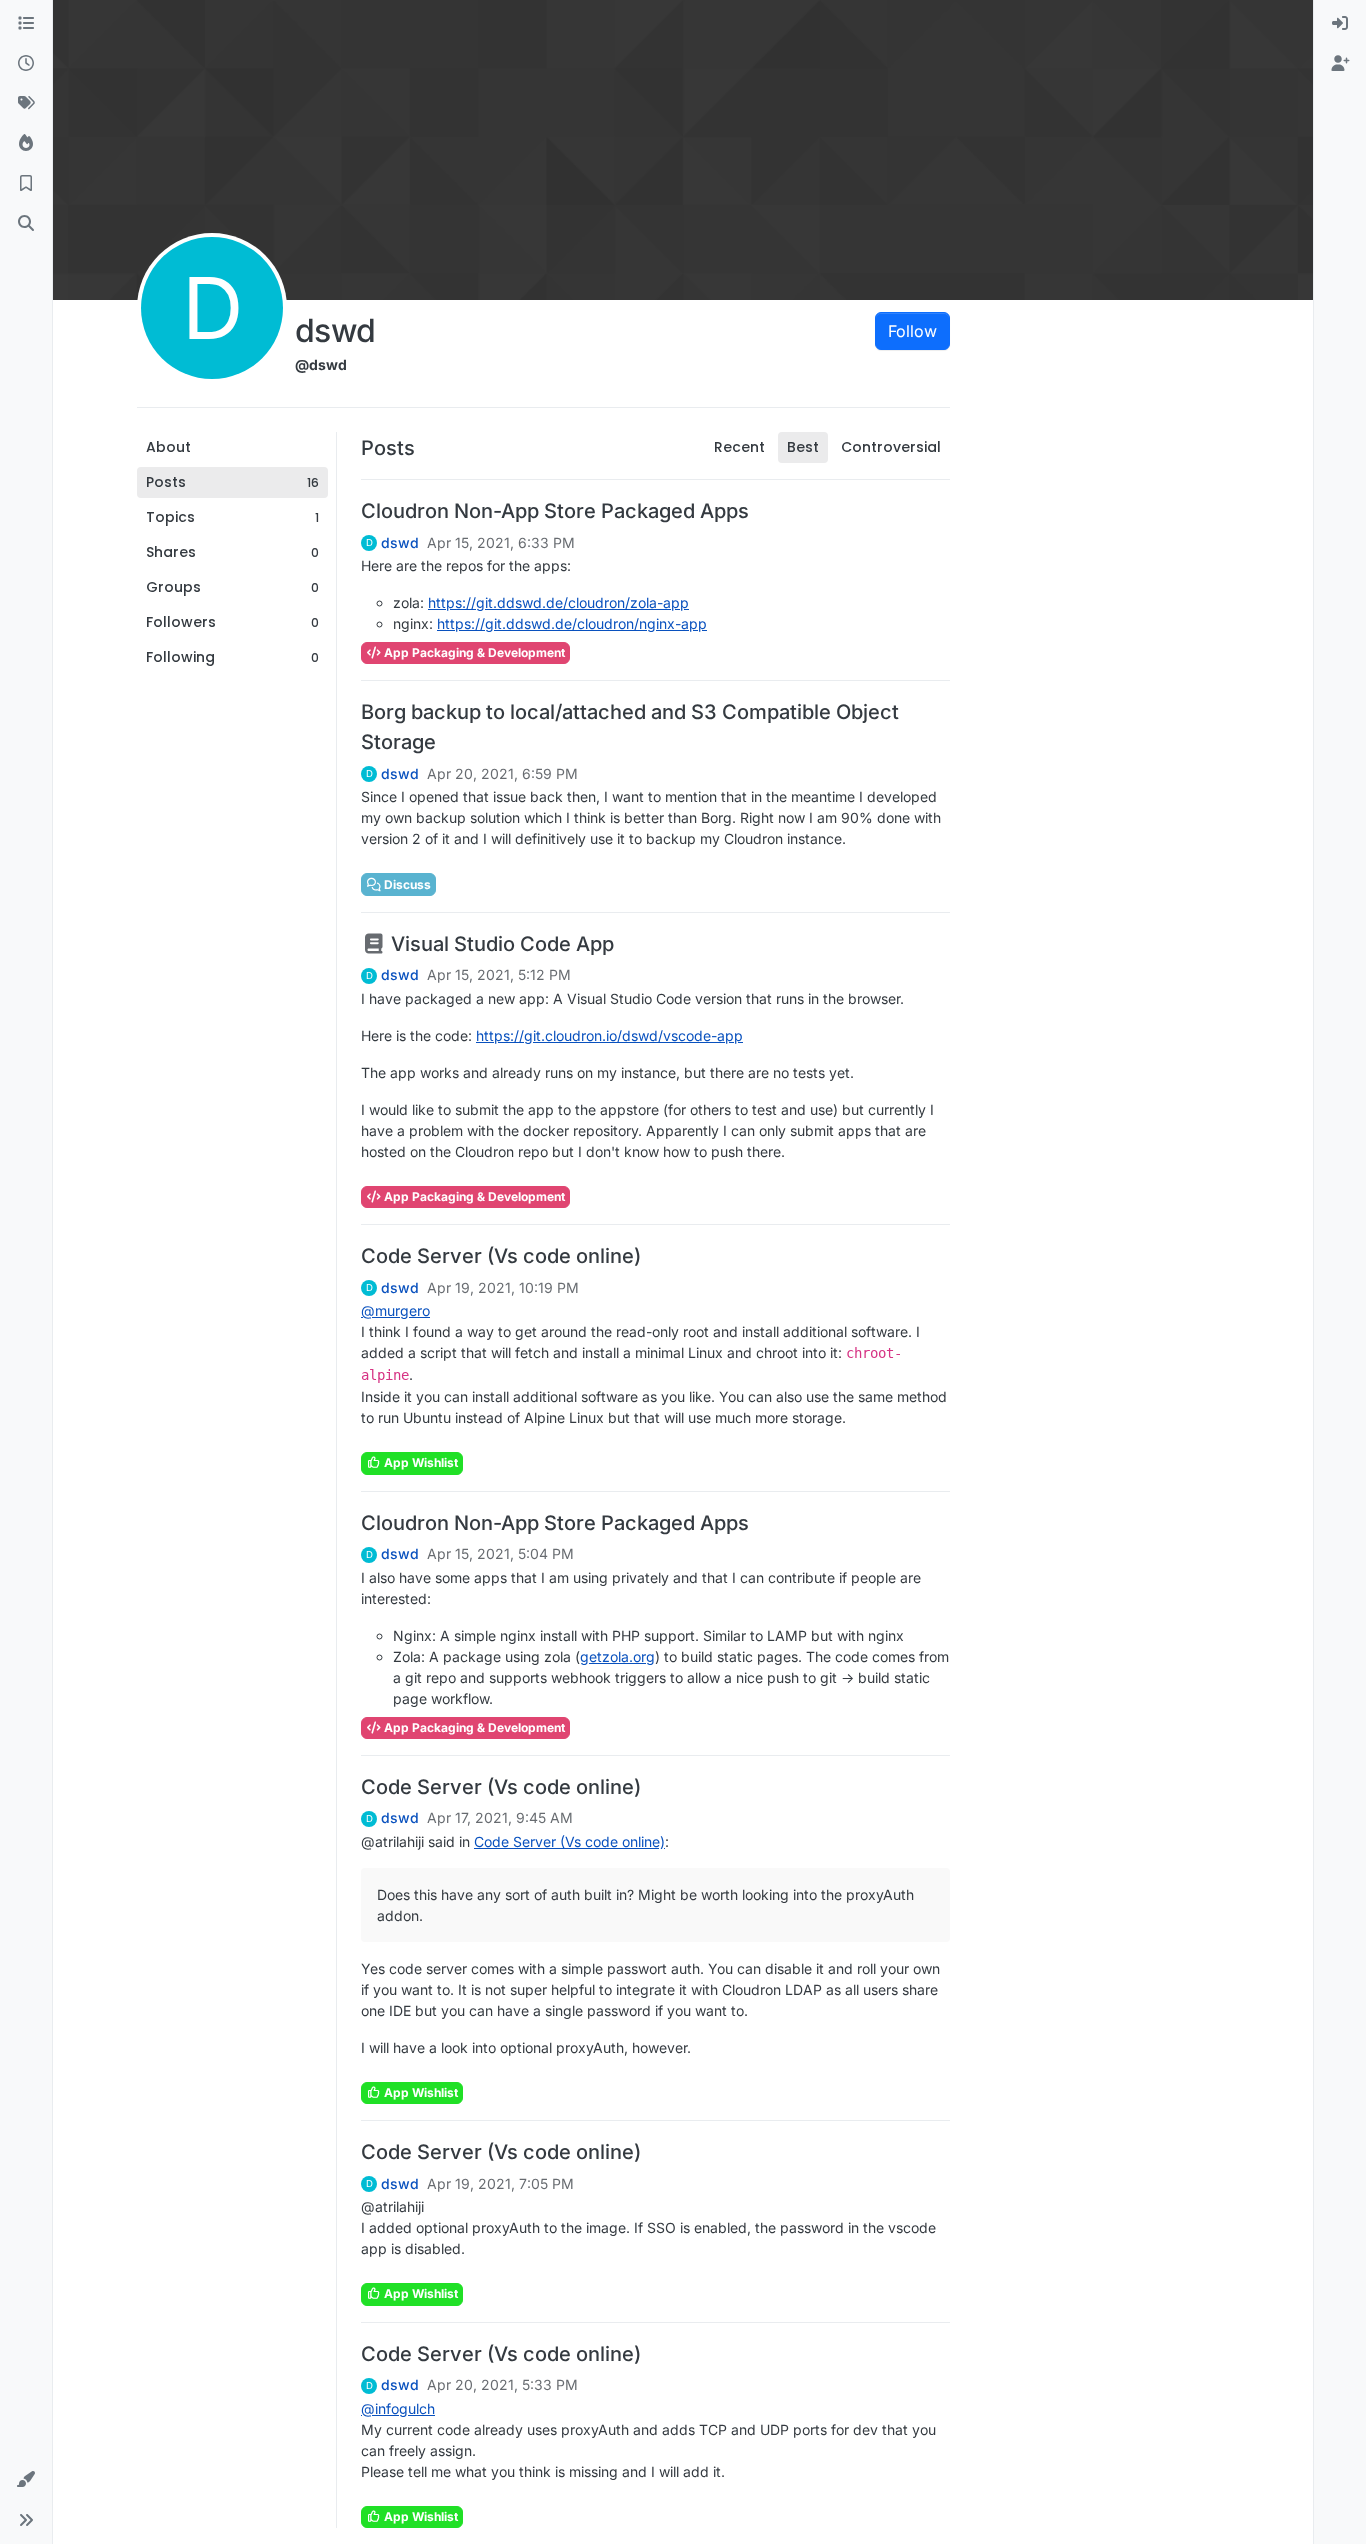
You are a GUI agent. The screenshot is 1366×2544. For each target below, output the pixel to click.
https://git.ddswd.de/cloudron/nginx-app (572, 623)
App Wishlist (419, 1462)
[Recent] (26, 64)
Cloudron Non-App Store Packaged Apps (555, 511)
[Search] (26, 224)
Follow (912, 331)
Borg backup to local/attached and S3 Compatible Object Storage (630, 727)
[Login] (1340, 24)
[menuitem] (1340, 24)
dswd (400, 543)
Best (803, 447)
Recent (739, 447)
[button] (26, 2480)
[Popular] (26, 144)
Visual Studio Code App (500, 944)
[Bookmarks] (26, 184)
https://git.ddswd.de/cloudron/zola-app (558, 602)
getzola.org (617, 1656)
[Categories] (26, 24)
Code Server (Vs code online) (501, 1256)
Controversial (891, 447)
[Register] (1340, 64)
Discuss (406, 884)
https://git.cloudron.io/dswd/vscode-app (609, 1035)
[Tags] (26, 104)
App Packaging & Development (473, 652)
